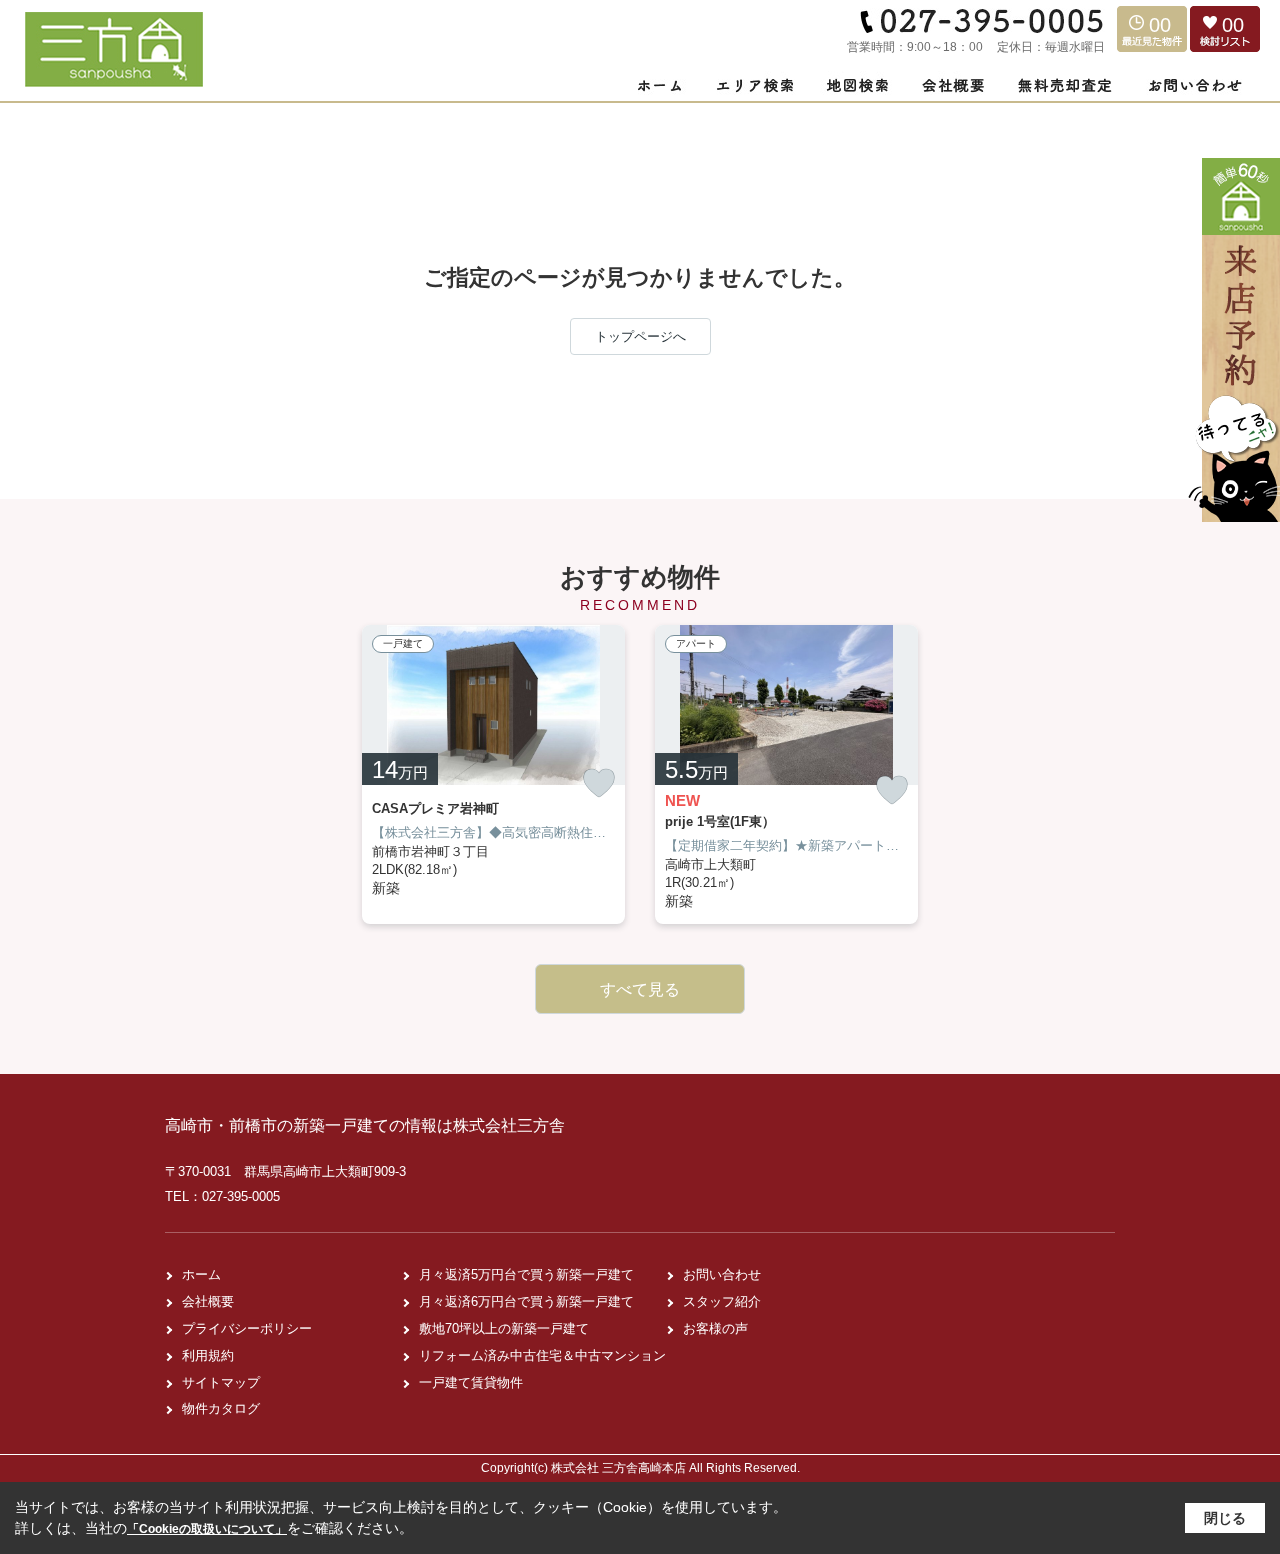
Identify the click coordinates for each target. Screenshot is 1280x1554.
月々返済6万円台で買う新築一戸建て (526, 1301)
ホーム (201, 1274)
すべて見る (640, 989)
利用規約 (208, 1355)
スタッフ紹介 (722, 1301)
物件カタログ (221, 1408)
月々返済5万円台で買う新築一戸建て (526, 1274)
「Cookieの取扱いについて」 (207, 1529)
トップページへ (640, 336)
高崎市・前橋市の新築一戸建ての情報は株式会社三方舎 (365, 1125)
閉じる (1225, 1518)
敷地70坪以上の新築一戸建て (504, 1328)
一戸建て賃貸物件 (471, 1382)
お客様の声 (715, 1328)
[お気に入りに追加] (599, 783)
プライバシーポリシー (247, 1328)
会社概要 (208, 1301)
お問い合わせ (722, 1274)
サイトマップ (221, 1382)
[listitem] (493, 774)
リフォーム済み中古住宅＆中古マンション (542, 1355)
